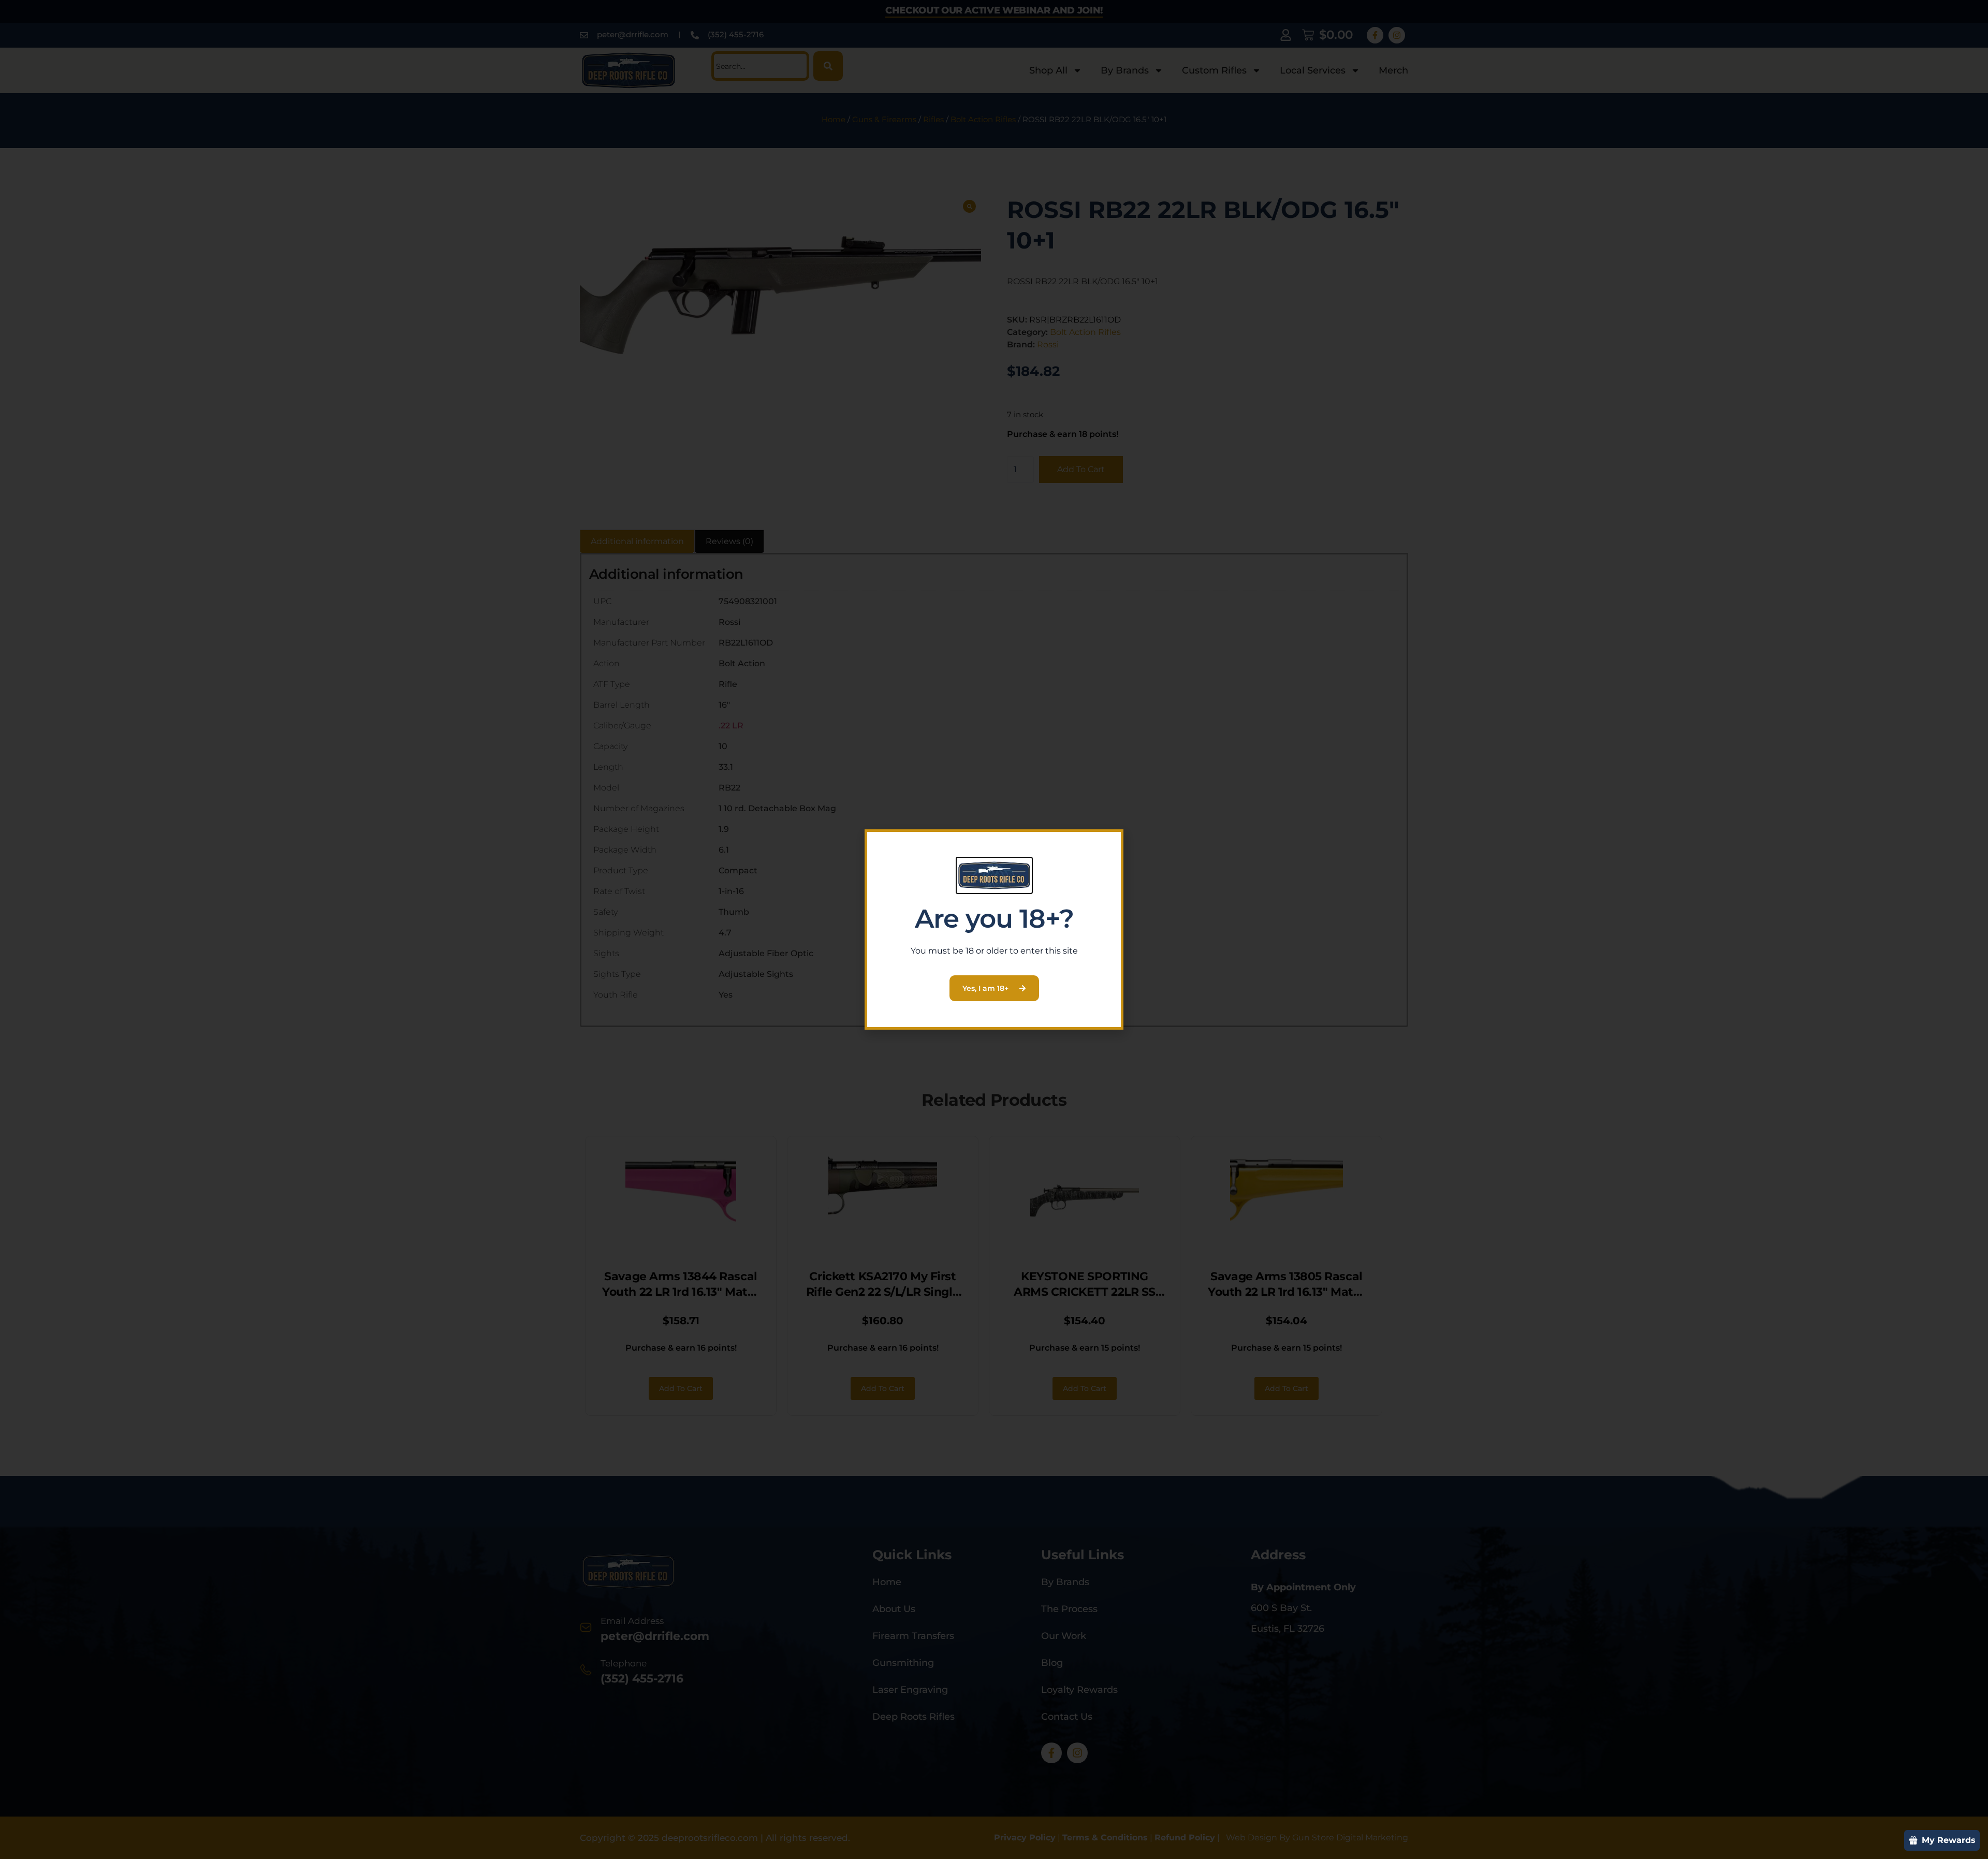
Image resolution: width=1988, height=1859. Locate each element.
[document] (994, 929)
